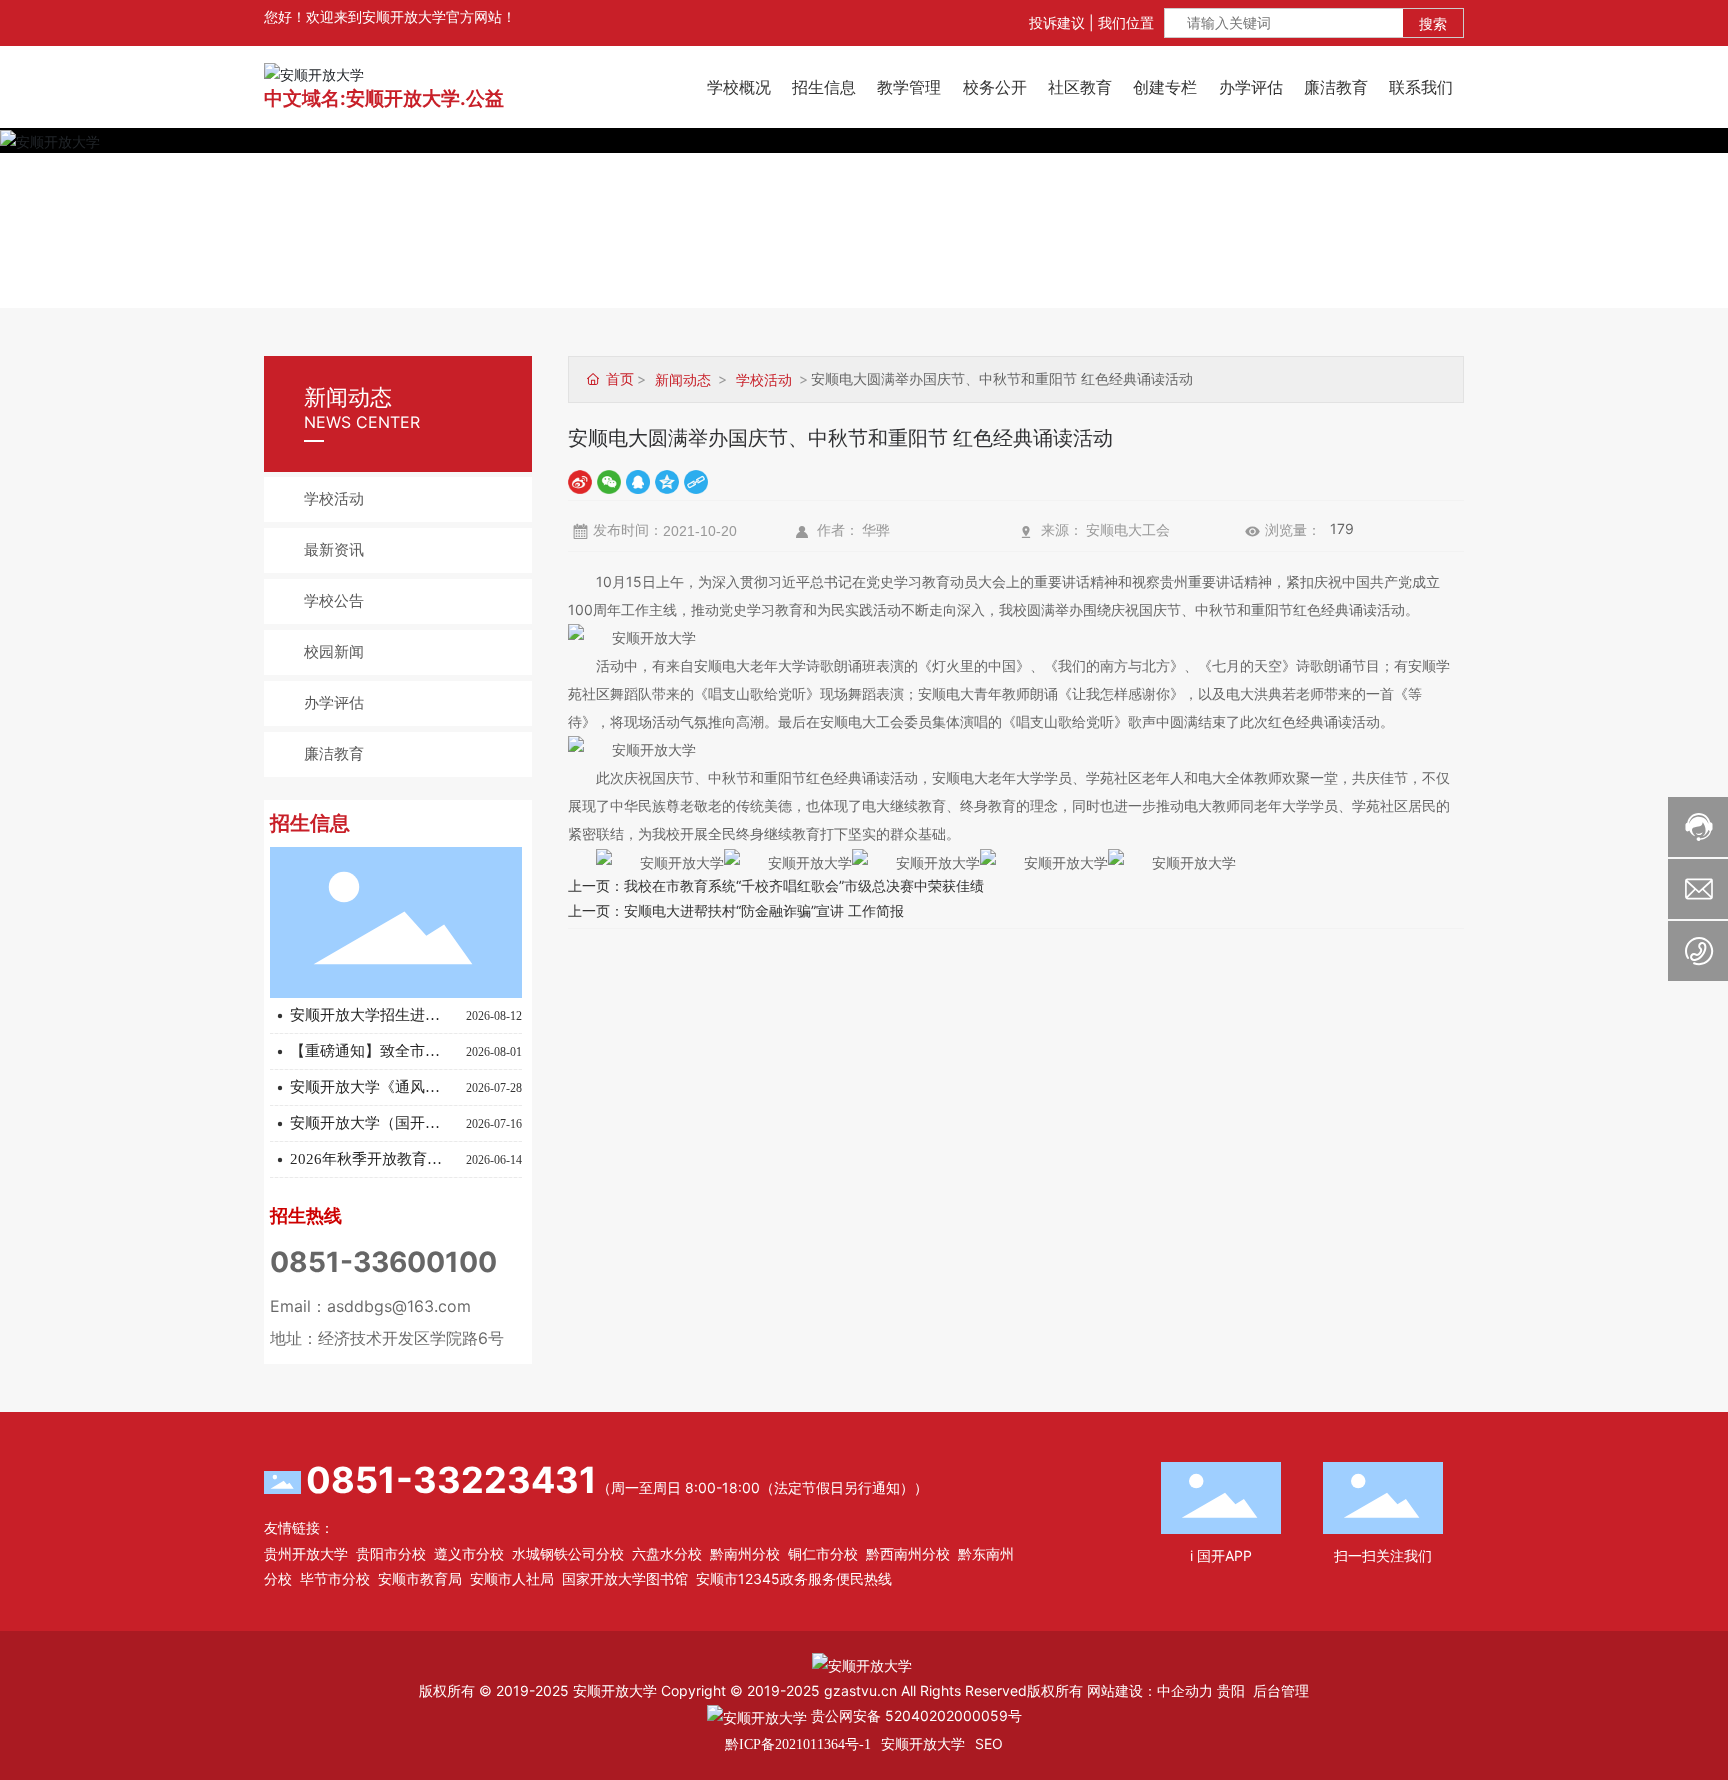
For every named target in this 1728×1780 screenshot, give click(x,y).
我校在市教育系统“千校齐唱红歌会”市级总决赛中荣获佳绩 (804, 885)
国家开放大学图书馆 (625, 1578)
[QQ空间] (667, 480)
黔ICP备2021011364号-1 (798, 1744)
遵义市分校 (469, 1553)
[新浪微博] (580, 480)
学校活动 (334, 499)
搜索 (1433, 23)
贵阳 (1231, 1690)
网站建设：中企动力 (1150, 1690)
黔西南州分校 (908, 1553)
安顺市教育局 (420, 1578)
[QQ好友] (638, 480)
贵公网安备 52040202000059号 (914, 1715)
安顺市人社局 (512, 1578)
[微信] (609, 480)
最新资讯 (334, 550)
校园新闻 (334, 652)
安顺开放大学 (923, 1743)
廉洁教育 (334, 754)
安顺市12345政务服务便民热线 (794, 1578)
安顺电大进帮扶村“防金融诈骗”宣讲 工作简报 (764, 910)
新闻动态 (683, 379)
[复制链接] (696, 480)
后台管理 (1281, 1690)
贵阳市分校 (391, 1553)
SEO (989, 1743)
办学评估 (334, 703)
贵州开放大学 (306, 1553)
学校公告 (334, 601)
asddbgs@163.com (399, 1306)
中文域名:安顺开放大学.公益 (384, 98)
